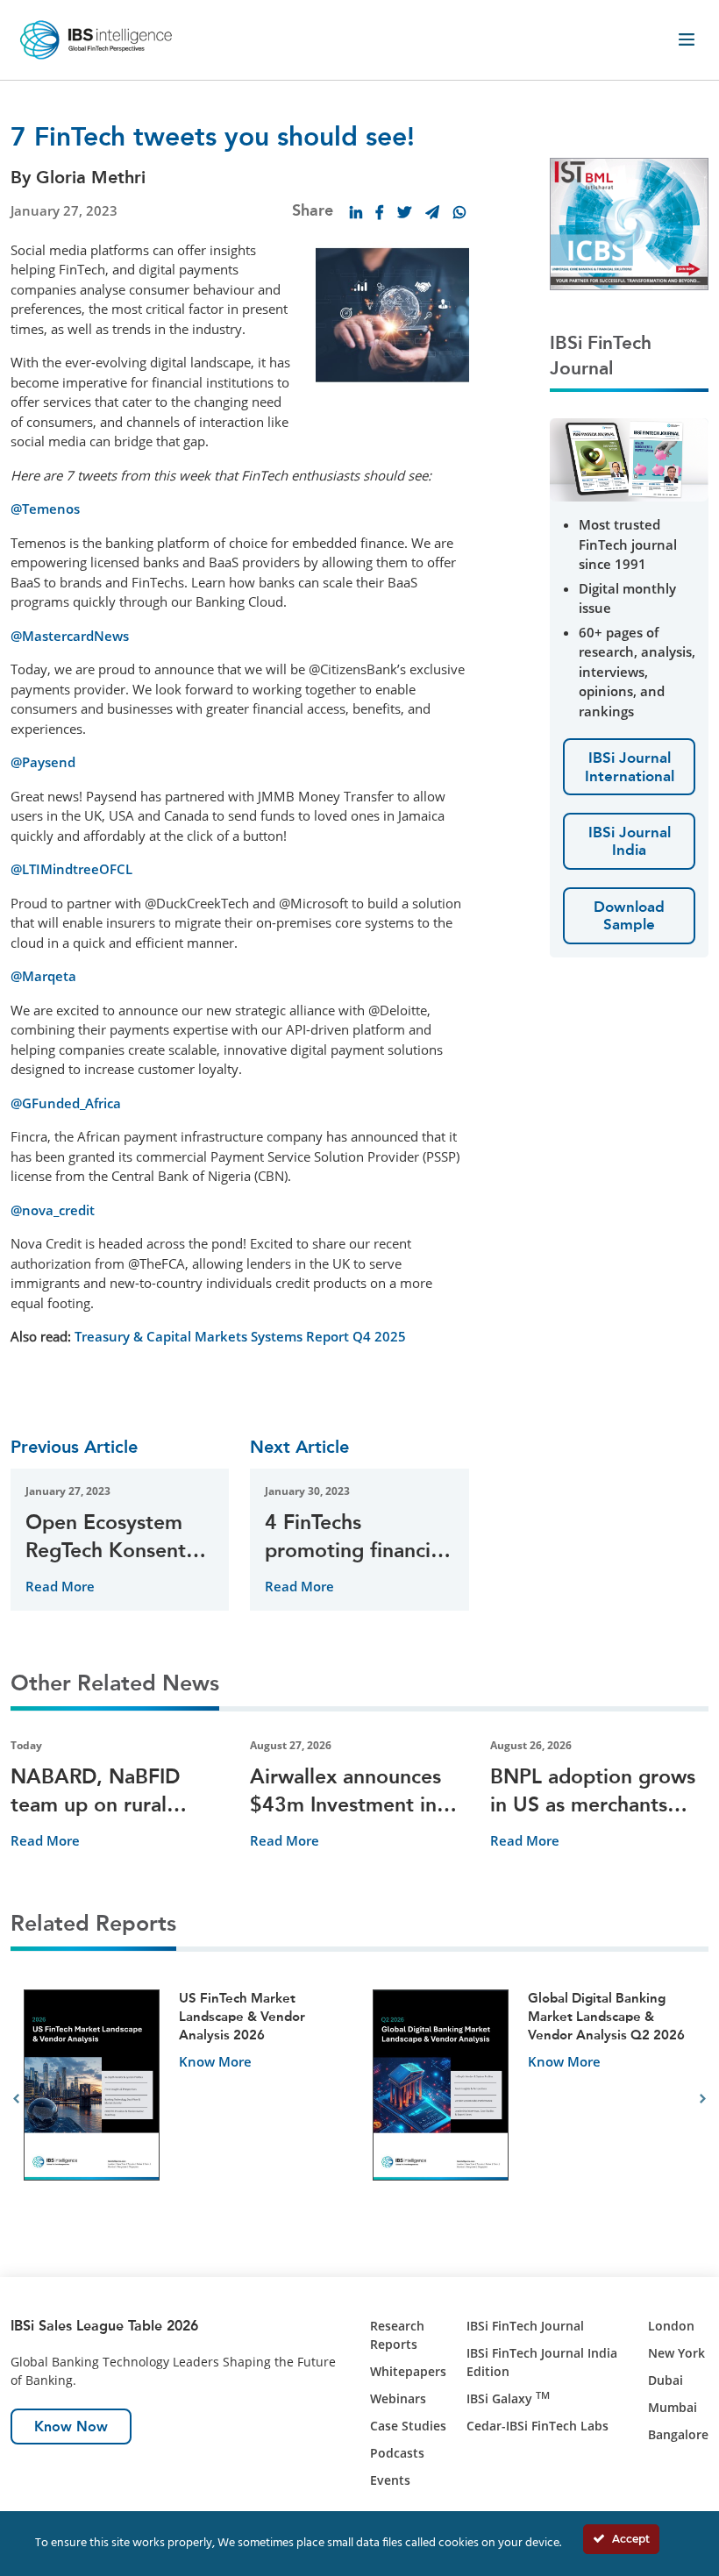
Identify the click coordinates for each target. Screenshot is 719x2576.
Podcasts (397, 2453)
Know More (215, 2061)
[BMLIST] (629, 222)
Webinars (398, 2398)
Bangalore (678, 2434)
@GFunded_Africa (66, 1103)
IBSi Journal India (630, 841)
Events (390, 2480)
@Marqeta (43, 976)
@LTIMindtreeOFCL (71, 869)
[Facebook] (380, 212)
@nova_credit (53, 1210)
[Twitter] (404, 212)
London (671, 2326)
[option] (185, 2099)
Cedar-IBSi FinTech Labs (537, 2426)
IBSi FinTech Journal (525, 2326)
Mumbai (673, 2407)
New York (676, 2353)
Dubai (666, 2380)
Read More (60, 1586)
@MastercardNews (70, 636)
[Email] (432, 212)
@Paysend (43, 762)
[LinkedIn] (356, 212)
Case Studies (408, 2426)
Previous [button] (16, 2099)
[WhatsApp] (459, 212)
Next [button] (703, 2099)
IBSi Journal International (630, 766)
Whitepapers (408, 2371)
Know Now (71, 2427)
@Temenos (45, 509)
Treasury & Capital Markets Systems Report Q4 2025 (240, 1336)
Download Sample (629, 915)
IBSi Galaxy (508, 2398)
